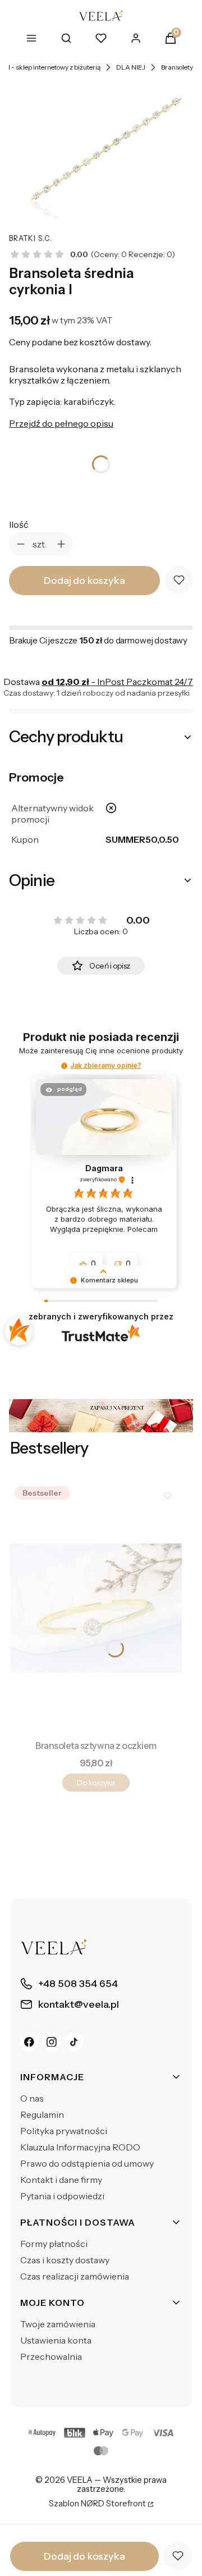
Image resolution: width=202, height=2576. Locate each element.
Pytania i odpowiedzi (62, 2196)
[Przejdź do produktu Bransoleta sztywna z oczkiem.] (96, 1608)
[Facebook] (29, 2042)
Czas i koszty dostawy (65, 2260)
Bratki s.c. (31, 238)
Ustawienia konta (56, 2340)
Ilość (19, 524)
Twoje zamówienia (58, 2324)
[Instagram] (52, 2042)
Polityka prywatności (64, 2131)
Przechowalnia (51, 2356)
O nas (32, 2098)
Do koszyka (96, 1783)
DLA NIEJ (131, 67)
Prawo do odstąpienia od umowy (87, 2163)
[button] (64, 1066)
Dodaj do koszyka (84, 581)
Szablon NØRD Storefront (97, 2504)
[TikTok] (74, 2042)
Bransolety (177, 67)
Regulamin (42, 2114)
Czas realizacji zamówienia (75, 2276)
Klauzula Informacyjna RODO (80, 2147)
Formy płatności (54, 2244)
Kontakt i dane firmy (61, 2180)
